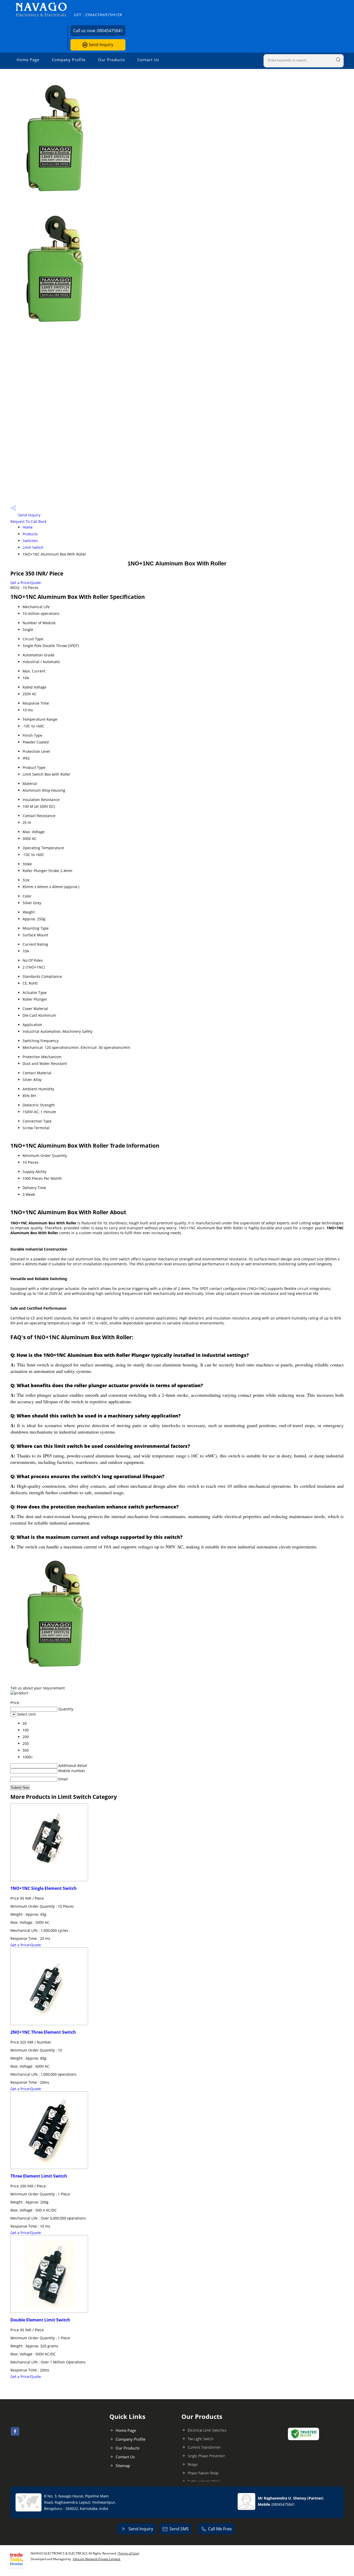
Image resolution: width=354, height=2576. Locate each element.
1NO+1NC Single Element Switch (44, 1888)
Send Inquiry (100, 45)
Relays (193, 2464)
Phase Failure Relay (203, 2473)
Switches (30, 541)
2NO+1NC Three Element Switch (43, 2032)
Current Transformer (204, 2447)
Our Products (111, 60)
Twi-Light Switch (201, 2439)
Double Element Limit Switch (40, 2320)
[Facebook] (15, 2434)
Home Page (28, 60)
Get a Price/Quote (26, 583)
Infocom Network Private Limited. (97, 2559)
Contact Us (148, 60)
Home (28, 527)
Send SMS (179, 2529)
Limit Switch (33, 547)
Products (30, 534)
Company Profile (69, 60)
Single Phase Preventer (206, 2456)
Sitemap (123, 2466)
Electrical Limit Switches (207, 2430)
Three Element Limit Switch (39, 2176)
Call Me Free (220, 2529)
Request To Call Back (28, 521)
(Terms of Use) (128, 2553)
